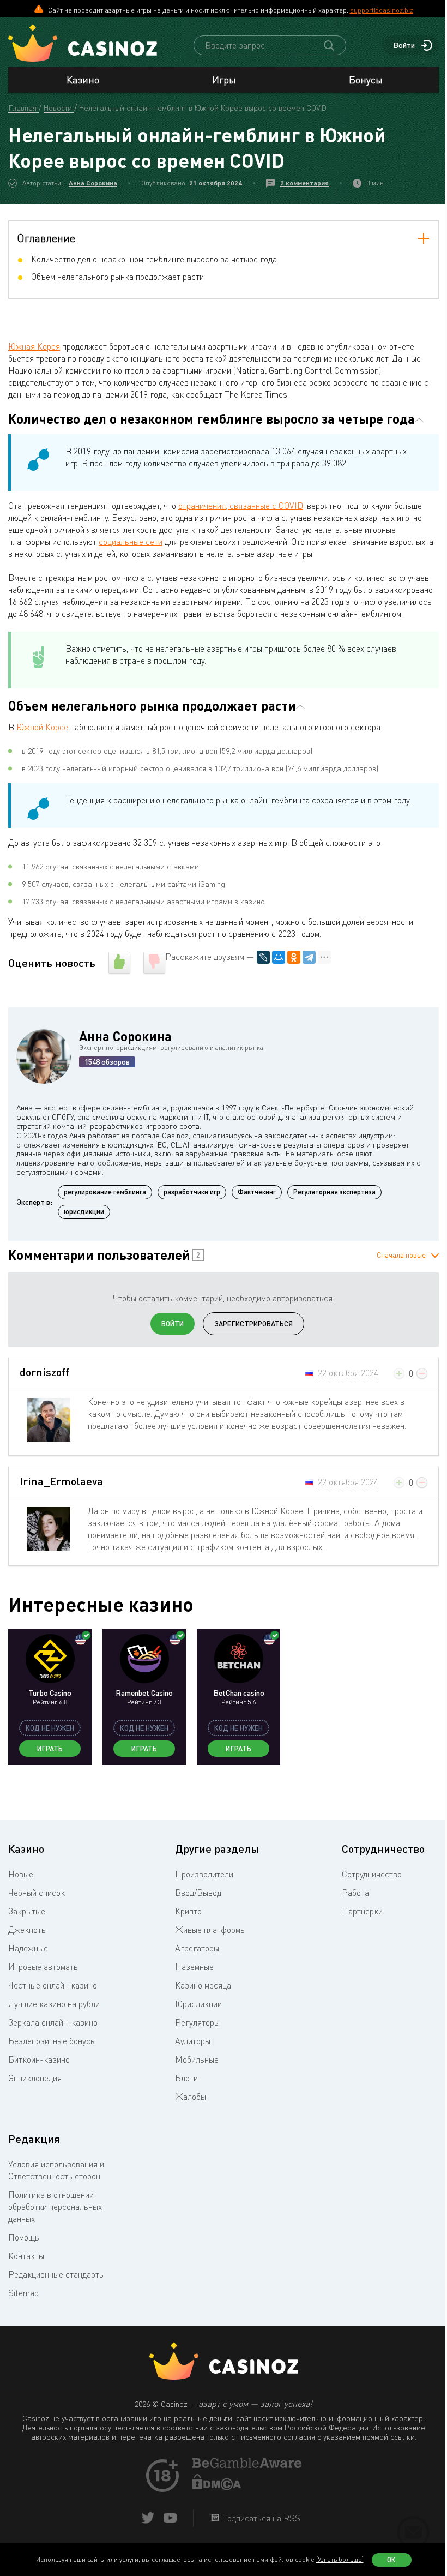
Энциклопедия (35, 2078)
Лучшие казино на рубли (54, 2004)
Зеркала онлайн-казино (53, 2022)
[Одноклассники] (294, 957)
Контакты (26, 2256)
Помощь (24, 2237)
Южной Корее (42, 727)
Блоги (186, 2078)
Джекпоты (28, 1930)
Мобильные (197, 2059)
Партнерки (362, 1911)
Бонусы (366, 80)
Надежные (28, 1948)
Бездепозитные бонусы (52, 2041)
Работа (355, 1893)
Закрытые (27, 1911)
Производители (204, 1874)
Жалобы (191, 2097)
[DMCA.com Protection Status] (217, 2487)
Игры (224, 80)
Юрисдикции (198, 2004)
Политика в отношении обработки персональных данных (55, 2207)
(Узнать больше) (340, 2559)
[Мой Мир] (279, 957)
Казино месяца (203, 1985)
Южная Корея (34, 346)
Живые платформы (210, 1930)
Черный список (37, 1893)
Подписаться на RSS (259, 2518)
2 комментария (304, 183)
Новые (21, 1874)
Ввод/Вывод (198, 1893)
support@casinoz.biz (382, 10)
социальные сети (131, 542)
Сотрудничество (372, 1874)
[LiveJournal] (263, 957)
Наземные (194, 1967)
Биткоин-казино (39, 2059)
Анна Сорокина (93, 183)
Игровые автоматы (44, 1967)
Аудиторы (193, 2041)
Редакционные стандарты (56, 2274)
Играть (50, 1749)
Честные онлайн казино (53, 1985)
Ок (391, 2560)
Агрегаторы (197, 1948)
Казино (83, 80)
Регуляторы (197, 2022)
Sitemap (23, 2293)
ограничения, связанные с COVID (241, 506)
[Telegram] (309, 957)
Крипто (188, 1911)
